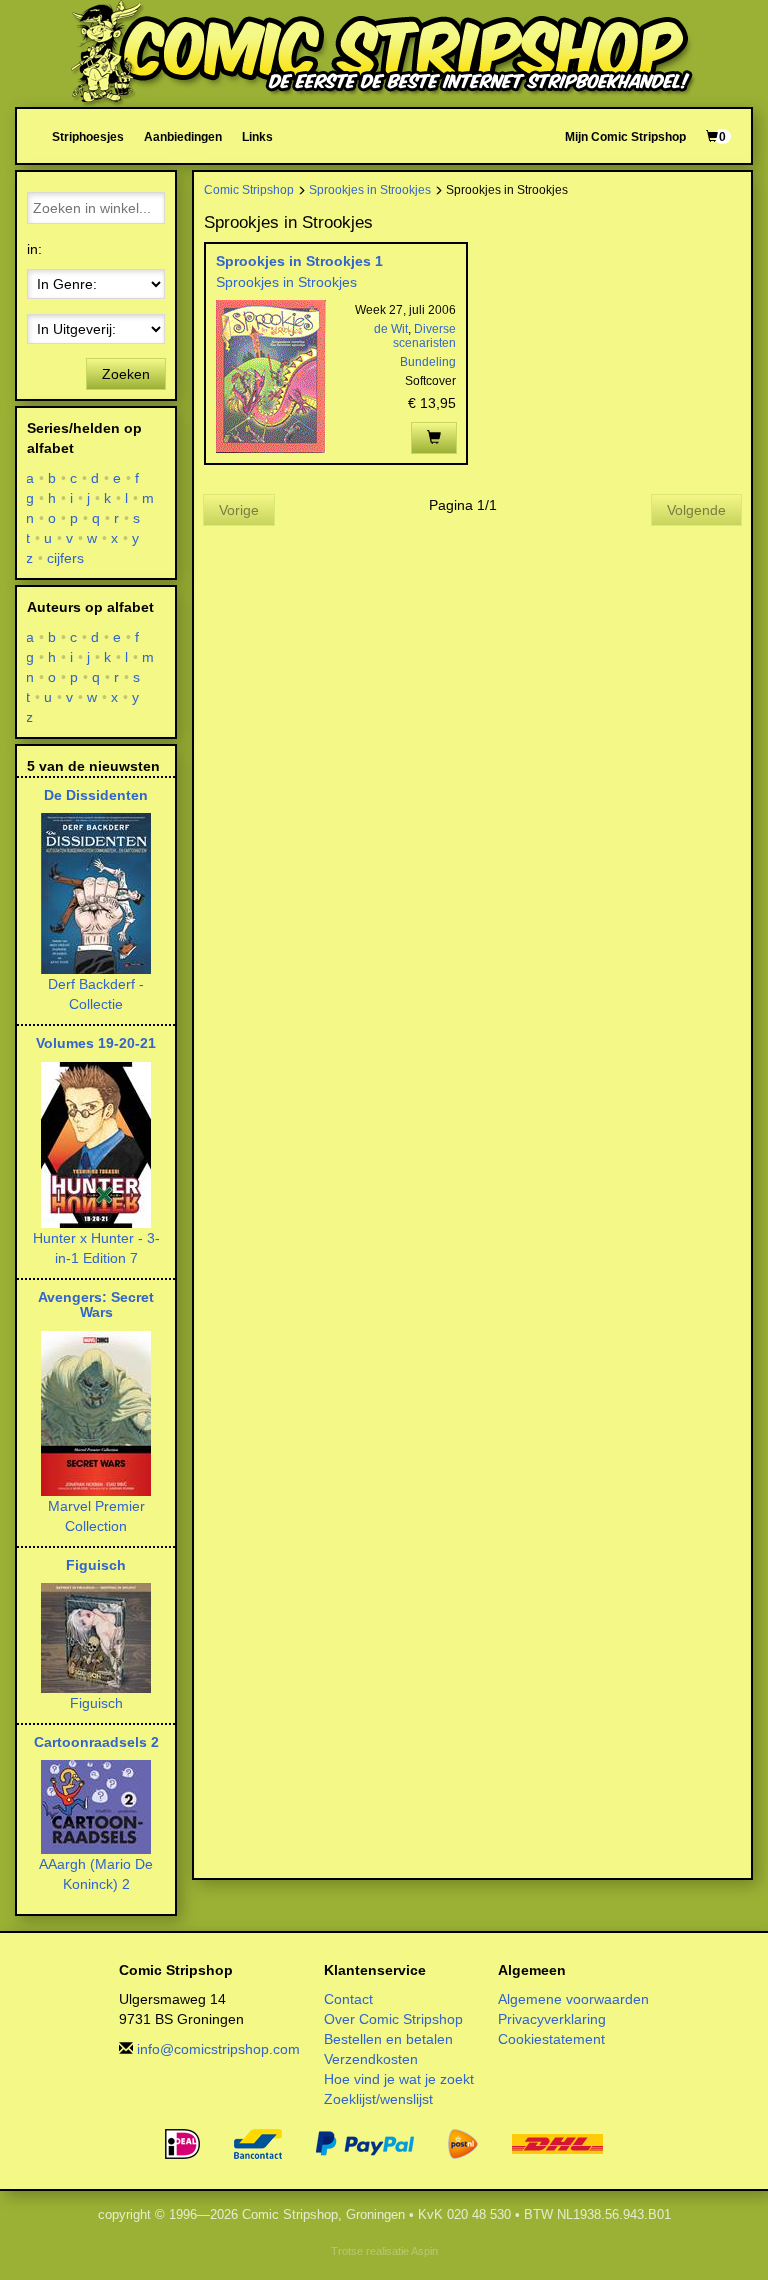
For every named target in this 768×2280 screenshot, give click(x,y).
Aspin (424, 2251)
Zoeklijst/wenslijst (378, 2099)
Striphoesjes (88, 136)
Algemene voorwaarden (573, 1999)
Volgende (696, 510)
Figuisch (96, 1565)
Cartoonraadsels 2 (96, 1742)
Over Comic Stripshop (393, 2019)
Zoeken (126, 374)
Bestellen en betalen (388, 2039)
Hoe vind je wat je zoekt (399, 2079)
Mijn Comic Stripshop (625, 136)
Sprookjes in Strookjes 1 (299, 261)
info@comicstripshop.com (218, 2049)
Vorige (239, 510)
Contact (348, 1999)
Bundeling (428, 362)
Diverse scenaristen (424, 336)
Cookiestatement (551, 2039)
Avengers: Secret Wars (96, 1304)
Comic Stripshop (249, 189)
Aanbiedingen (183, 136)
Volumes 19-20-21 (96, 1043)
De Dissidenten (96, 795)
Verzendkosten (371, 2059)
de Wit (391, 329)
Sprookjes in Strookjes (370, 189)
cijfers (66, 558)
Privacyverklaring (552, 2019)
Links (257, 136)
